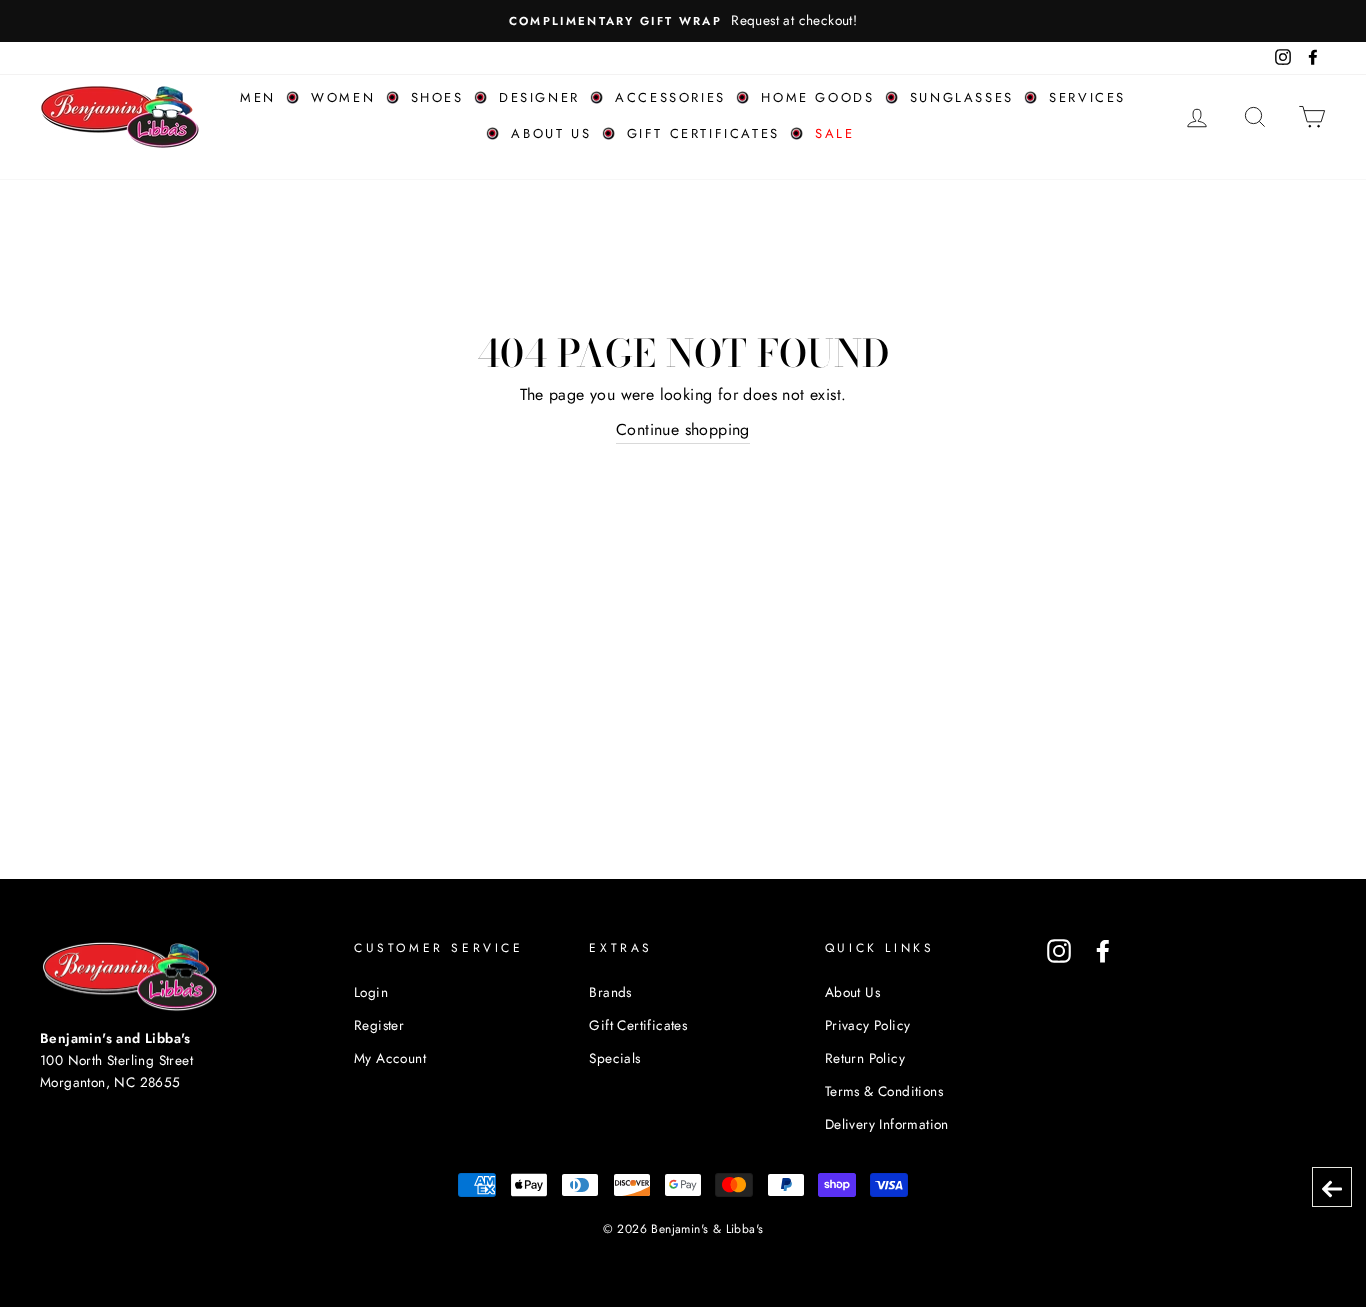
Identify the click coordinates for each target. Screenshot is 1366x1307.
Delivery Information (887, 1124)
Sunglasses (962, 97)
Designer (539, 97)
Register (379, 1025)
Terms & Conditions (884, 1091)
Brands (610, 992)
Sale (834, 133)
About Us (852, 992)
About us (551, 133)
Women (343, 97)
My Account (390, 1058)
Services (1087, 97)
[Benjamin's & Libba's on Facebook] (1103, 951)
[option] (683, 21)
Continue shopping (683, 429)
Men (258, 97)
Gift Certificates (703, 133)
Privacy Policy (868, 1025)
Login (371, 992)
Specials (614, 1058)
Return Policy (865, 1058)
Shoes (437, 97)
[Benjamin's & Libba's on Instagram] (1059, 951)
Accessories (670, 97)
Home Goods (817, 97)
